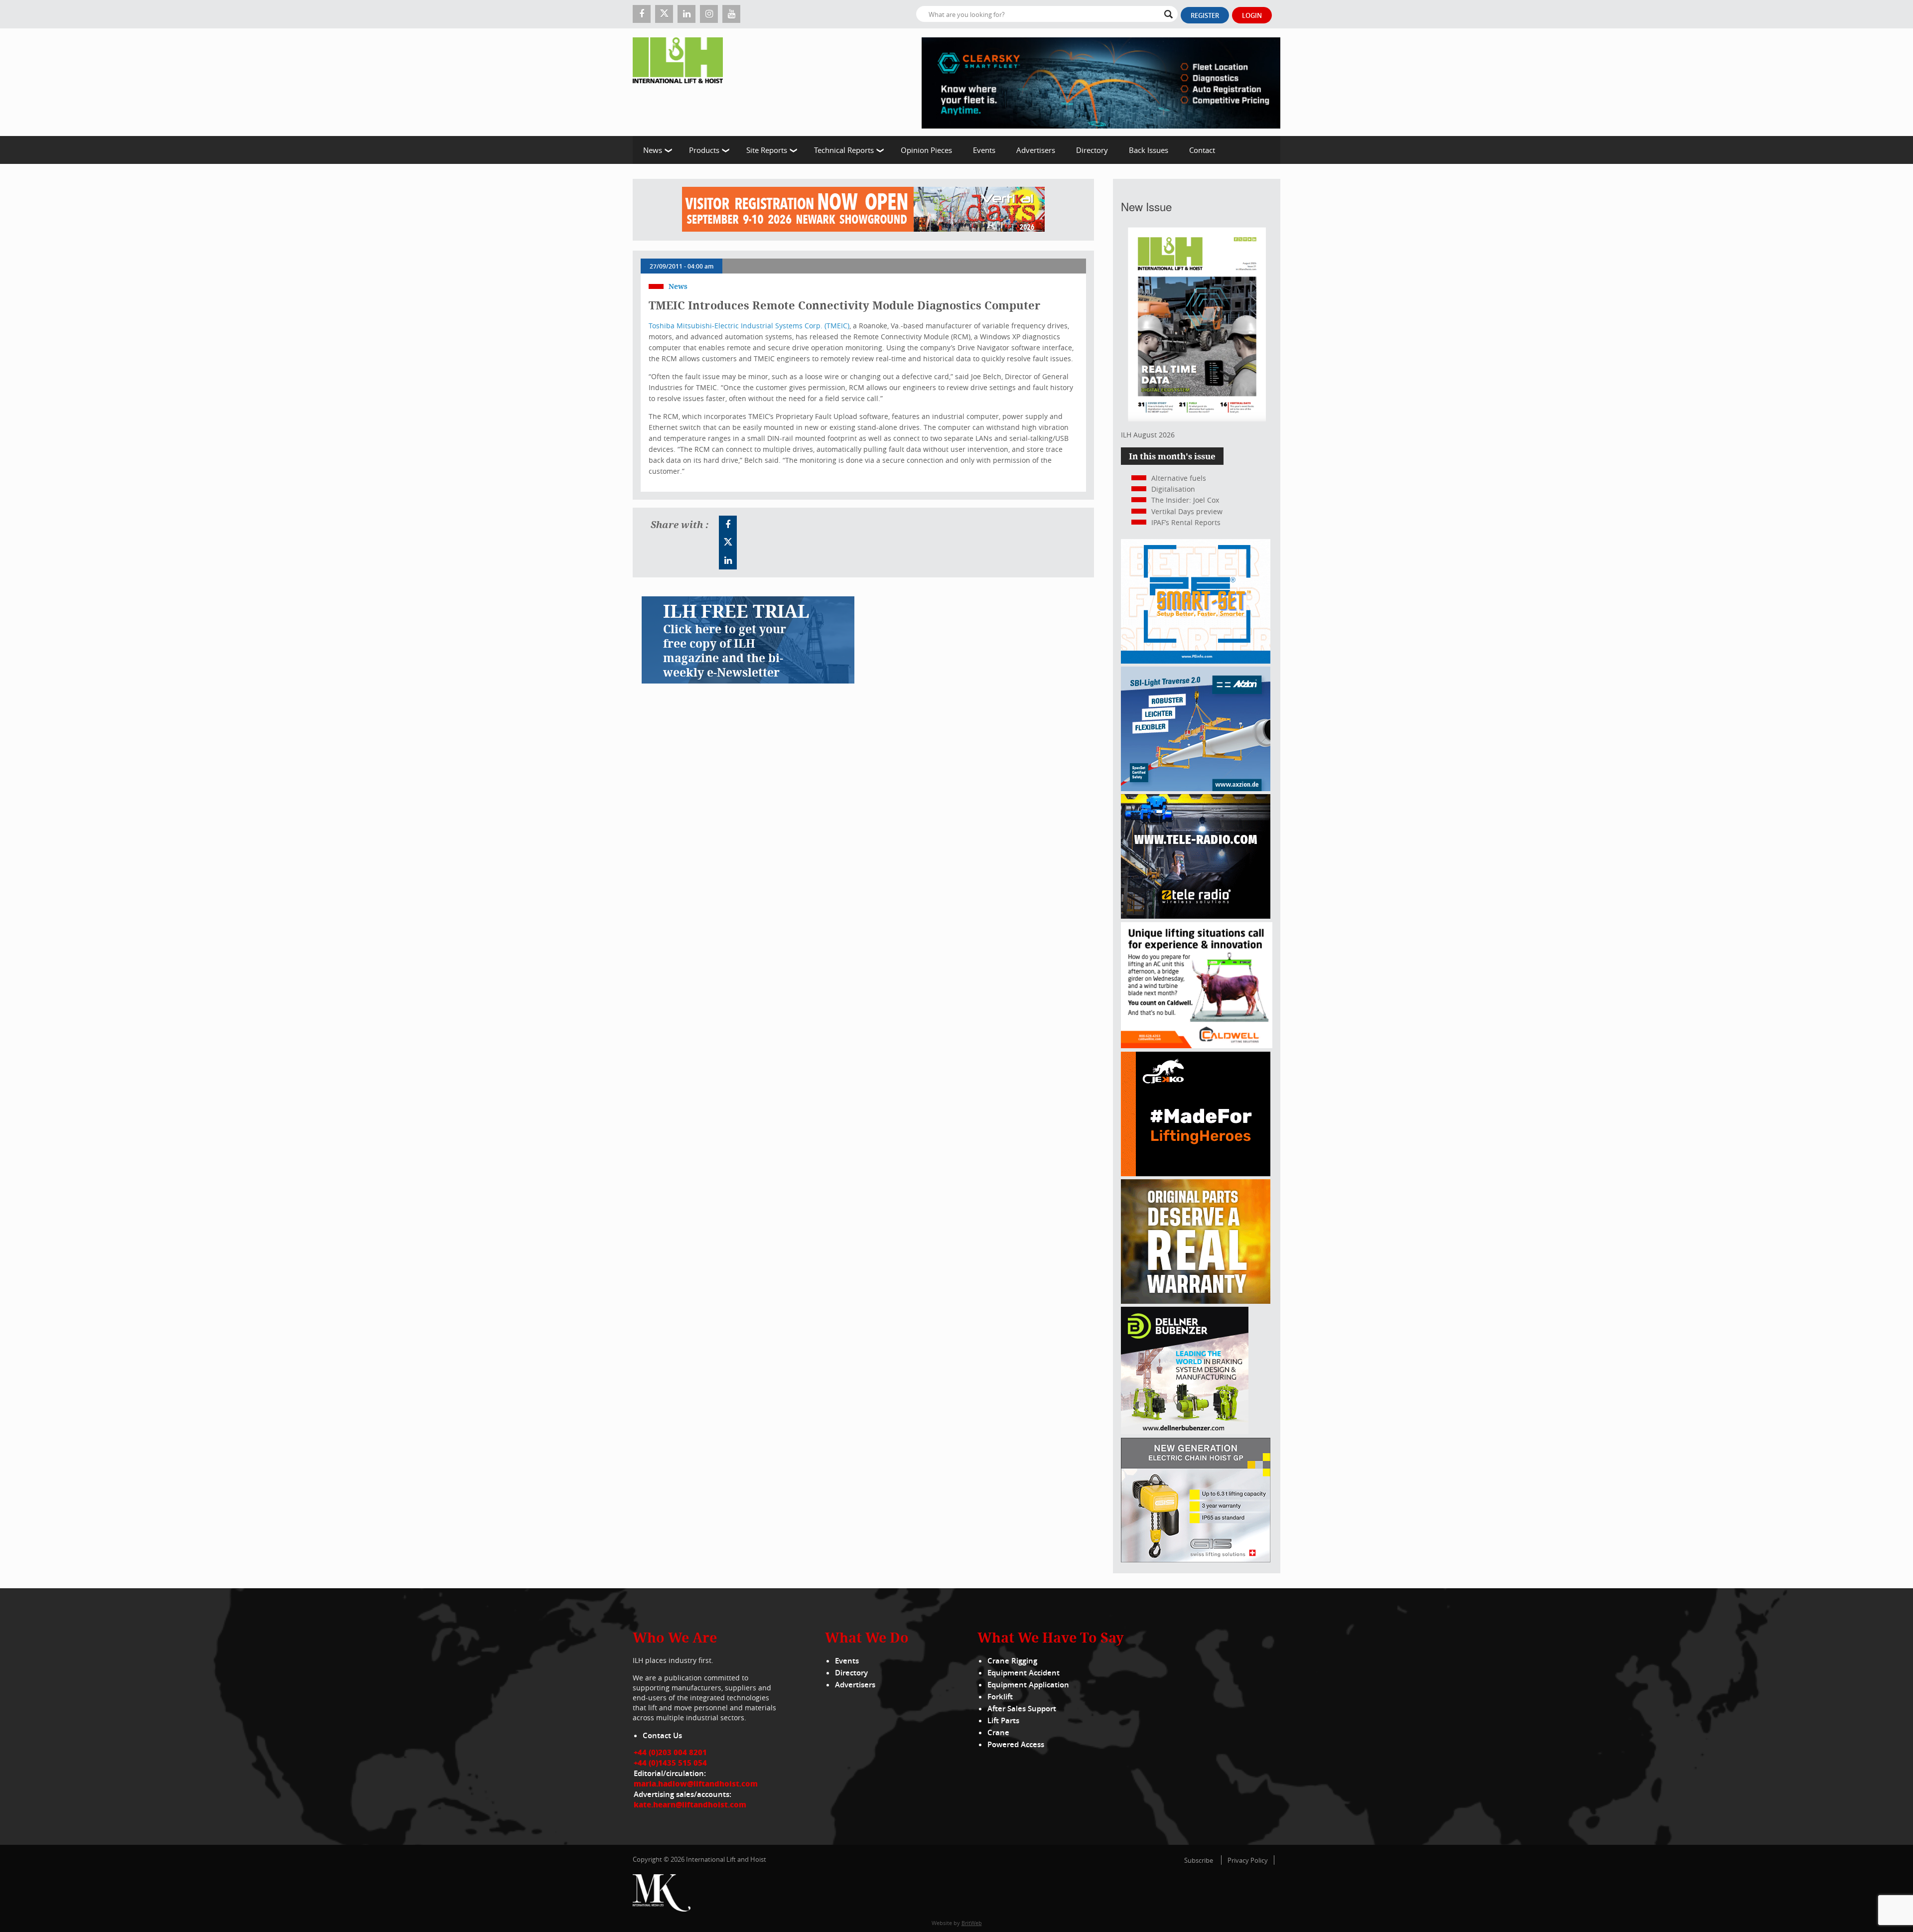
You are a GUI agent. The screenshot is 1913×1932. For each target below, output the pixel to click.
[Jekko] (1196, 1173)
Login (1252, 15)
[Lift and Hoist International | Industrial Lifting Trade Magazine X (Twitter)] (664, 14)
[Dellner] (1185, 1432)
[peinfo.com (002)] (1196, 661)
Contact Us (662, 1735)
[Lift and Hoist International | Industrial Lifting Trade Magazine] (682, 82)
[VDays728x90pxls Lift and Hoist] (863, 210)
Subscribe (1199, 1860)
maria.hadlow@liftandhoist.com (696, 1784)
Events (984, 150)
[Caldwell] (1197, 1045)
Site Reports (767, 150)
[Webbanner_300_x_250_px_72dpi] (1196, 916)
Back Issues (1149, 150)
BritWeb (972, 1923)
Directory (1092, 150)
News (653, 150)
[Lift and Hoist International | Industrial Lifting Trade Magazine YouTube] (731, 14)
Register (1205, 15)
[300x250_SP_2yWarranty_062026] (1196, 1301)
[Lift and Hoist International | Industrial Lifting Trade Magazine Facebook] (642, 14)
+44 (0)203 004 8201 (670, 1752)
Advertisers (1036, 150)
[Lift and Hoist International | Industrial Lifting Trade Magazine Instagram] (709, 14)
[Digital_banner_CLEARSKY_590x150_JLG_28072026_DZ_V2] (1101, 82)
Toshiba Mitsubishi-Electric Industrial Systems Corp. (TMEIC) (749, 326)
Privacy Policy (1248, 1860)
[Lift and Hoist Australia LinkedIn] (728, 560)
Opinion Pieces (926, 150)
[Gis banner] (1196, 1560)
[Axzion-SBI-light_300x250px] (1196, 788)
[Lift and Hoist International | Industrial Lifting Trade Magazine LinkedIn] (686, 14)
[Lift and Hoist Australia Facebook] (728, 525)
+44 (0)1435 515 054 (670, 1763)
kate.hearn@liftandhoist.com (690, 1804)
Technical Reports (844, 150)
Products (704, 150)
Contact (1202, 150)
